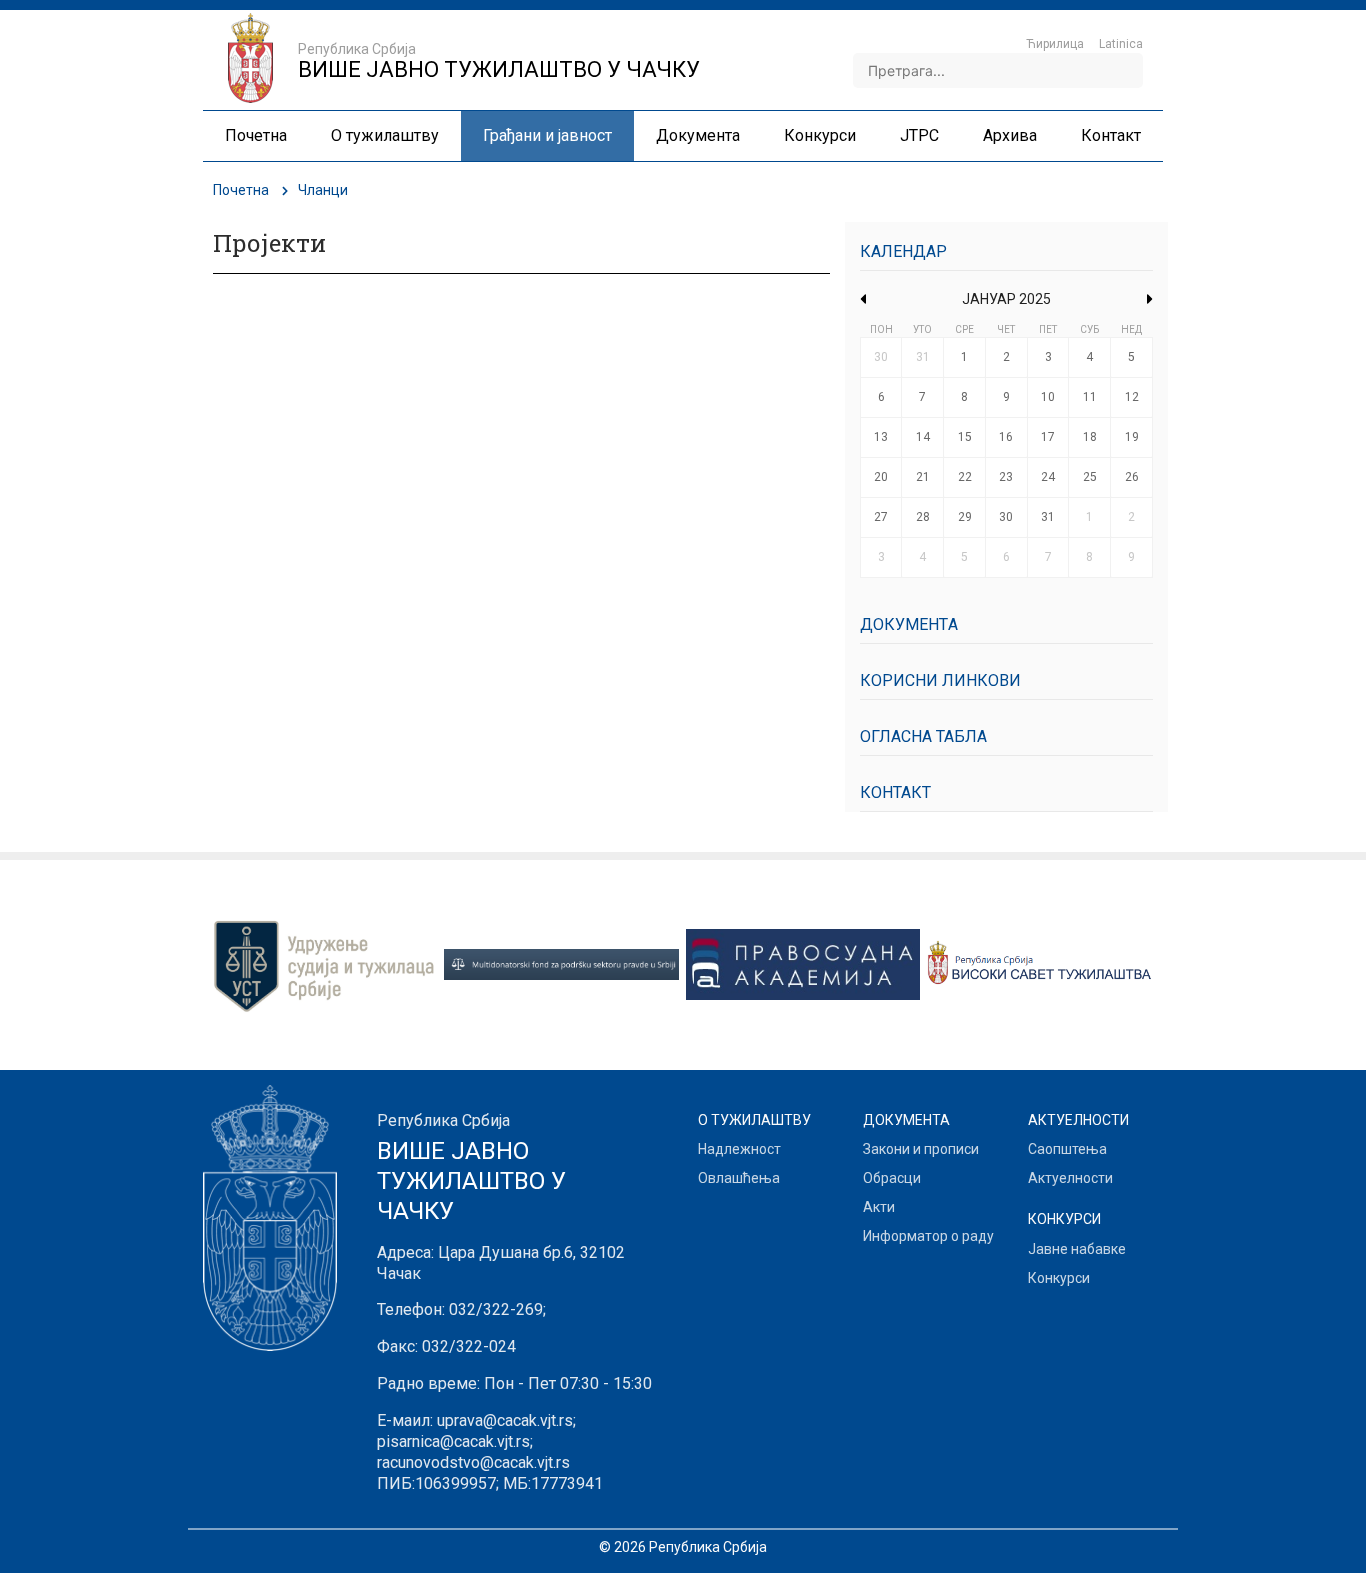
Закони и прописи (921, 1149)
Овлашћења (739, 1178)
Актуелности (1070, 1178)
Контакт (895, 792)
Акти (879, 1207)
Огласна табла (923, 736)
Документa (909, 624)
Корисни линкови (940, 680)
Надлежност (739, 1149)
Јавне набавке (1077, 1249)
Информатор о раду (928, 1236)
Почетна (241, 190)
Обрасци (892, 1178)
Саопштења (1067, 1149)
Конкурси (1059, 1278)
